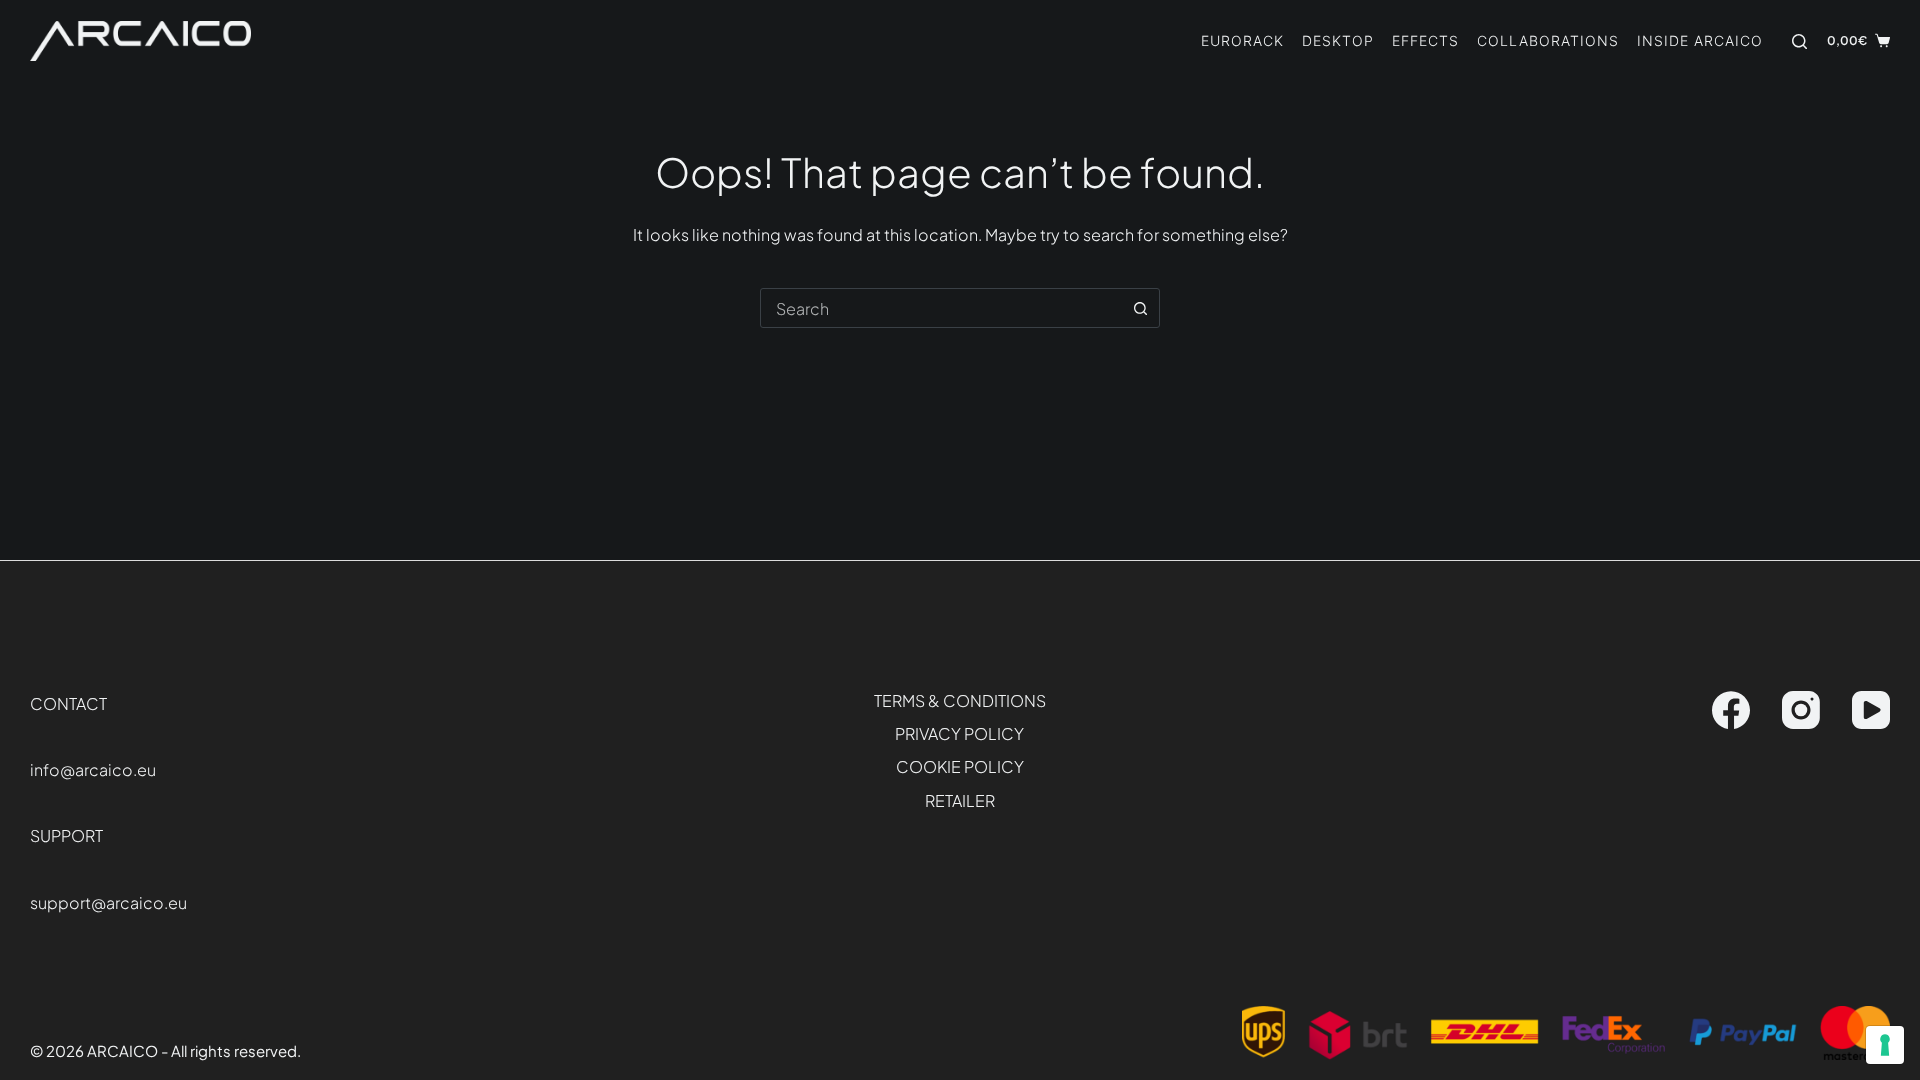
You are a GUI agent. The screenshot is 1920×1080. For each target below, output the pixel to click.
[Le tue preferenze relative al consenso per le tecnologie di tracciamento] (1885, 1045)
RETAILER (960, 801)
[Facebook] (1731, 710)
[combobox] (941, 308)
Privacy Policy (959, 734)
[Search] (1799, 41)
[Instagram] (1801, 710)
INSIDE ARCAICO (1700, 40)
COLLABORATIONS (1548, 40)
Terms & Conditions (960, 701)
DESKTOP (1338, 40)
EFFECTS (1425, 40)
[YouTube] (1871, 710)
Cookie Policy (960, 767)
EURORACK (1242, 40)
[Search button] (1140, 308)
